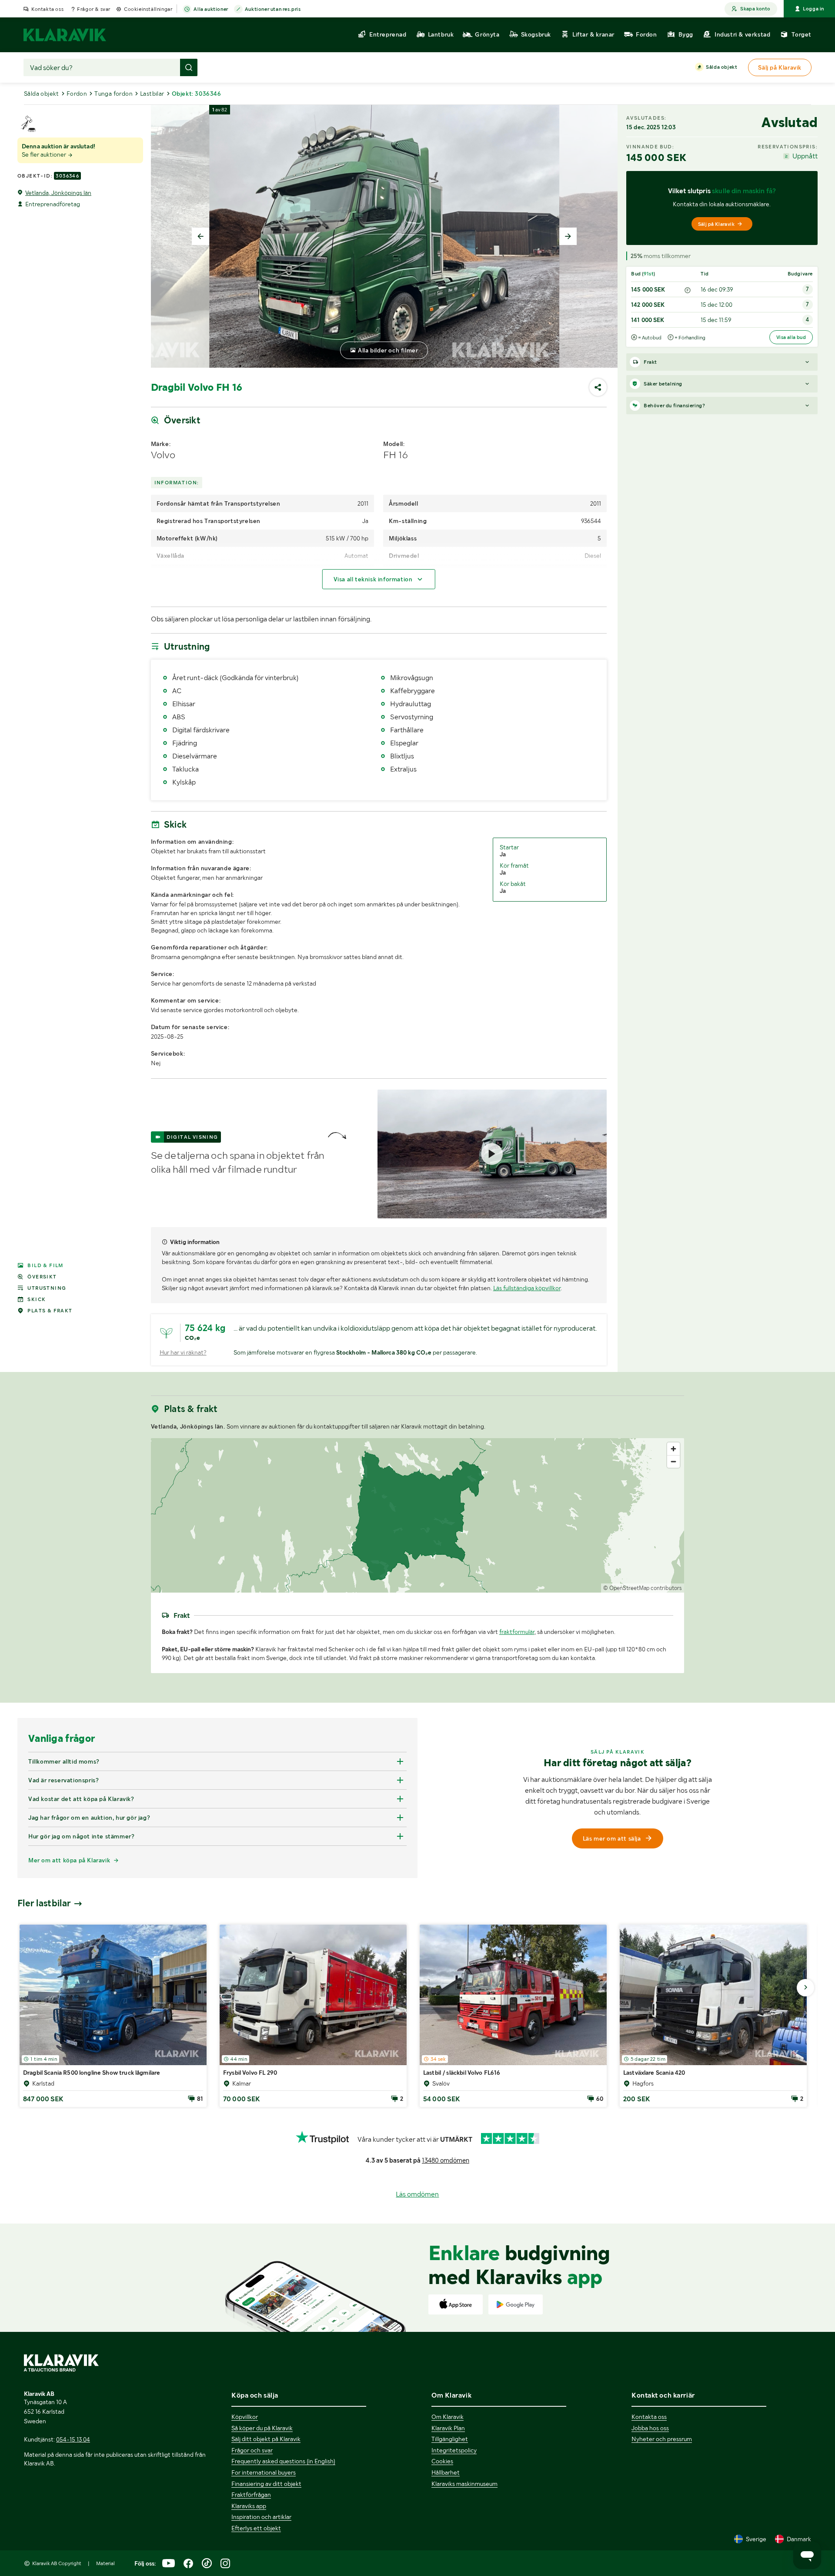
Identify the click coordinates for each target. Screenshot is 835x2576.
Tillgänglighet (450, 2439)
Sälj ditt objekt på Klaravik (266, 2439)
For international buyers (264, 2472)
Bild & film (45, 1265)
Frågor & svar (94, 9)
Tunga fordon (114, 94)
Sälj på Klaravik (716, 224)
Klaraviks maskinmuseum (464, 2484)
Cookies (442, 2461)
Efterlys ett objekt (256, 2528)
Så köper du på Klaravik (262, 2428)
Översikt (42, 1277)
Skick (37, 1299)
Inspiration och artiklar (261, 2517)
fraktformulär (517, 1632)
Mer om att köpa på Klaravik (69, 1860)
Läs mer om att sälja (612, 1838)
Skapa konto (755, 9)
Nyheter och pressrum (662, 2439)
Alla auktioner (211, 9)
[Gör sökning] (189, 67)
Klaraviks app (249, 2506)
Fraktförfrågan (251, 2495)
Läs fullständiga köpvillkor (527, 1288)
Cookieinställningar (148, 9)
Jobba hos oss (650, 2428)
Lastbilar (152, 94)
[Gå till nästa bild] (805, 1988)
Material (105, 2563)
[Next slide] (568, 236)
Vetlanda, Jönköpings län (58, 193)
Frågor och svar (252, 2450)
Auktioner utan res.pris (273, 9)
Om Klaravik (448, 2417)
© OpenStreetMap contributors (643, 1588)
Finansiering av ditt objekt (266, 2484)
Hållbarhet (446, 2472)
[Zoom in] (673, 1449)
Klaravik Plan (448, 2428)
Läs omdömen (417, 2194)
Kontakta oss (47, 9)
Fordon (77, 94)
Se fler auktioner (45, 154)
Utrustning (47, 1288)
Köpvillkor (245, 2417)
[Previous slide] (200, 236)
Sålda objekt (721, 67)
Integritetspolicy (454, 2450)
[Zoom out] (673, 1461)
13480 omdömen (446, 2160)
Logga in (813, 9)
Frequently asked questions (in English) (283, 2461)
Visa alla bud (791, 337)
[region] (418, 1515)
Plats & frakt (50, 1311)
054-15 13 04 (73, 2439)
